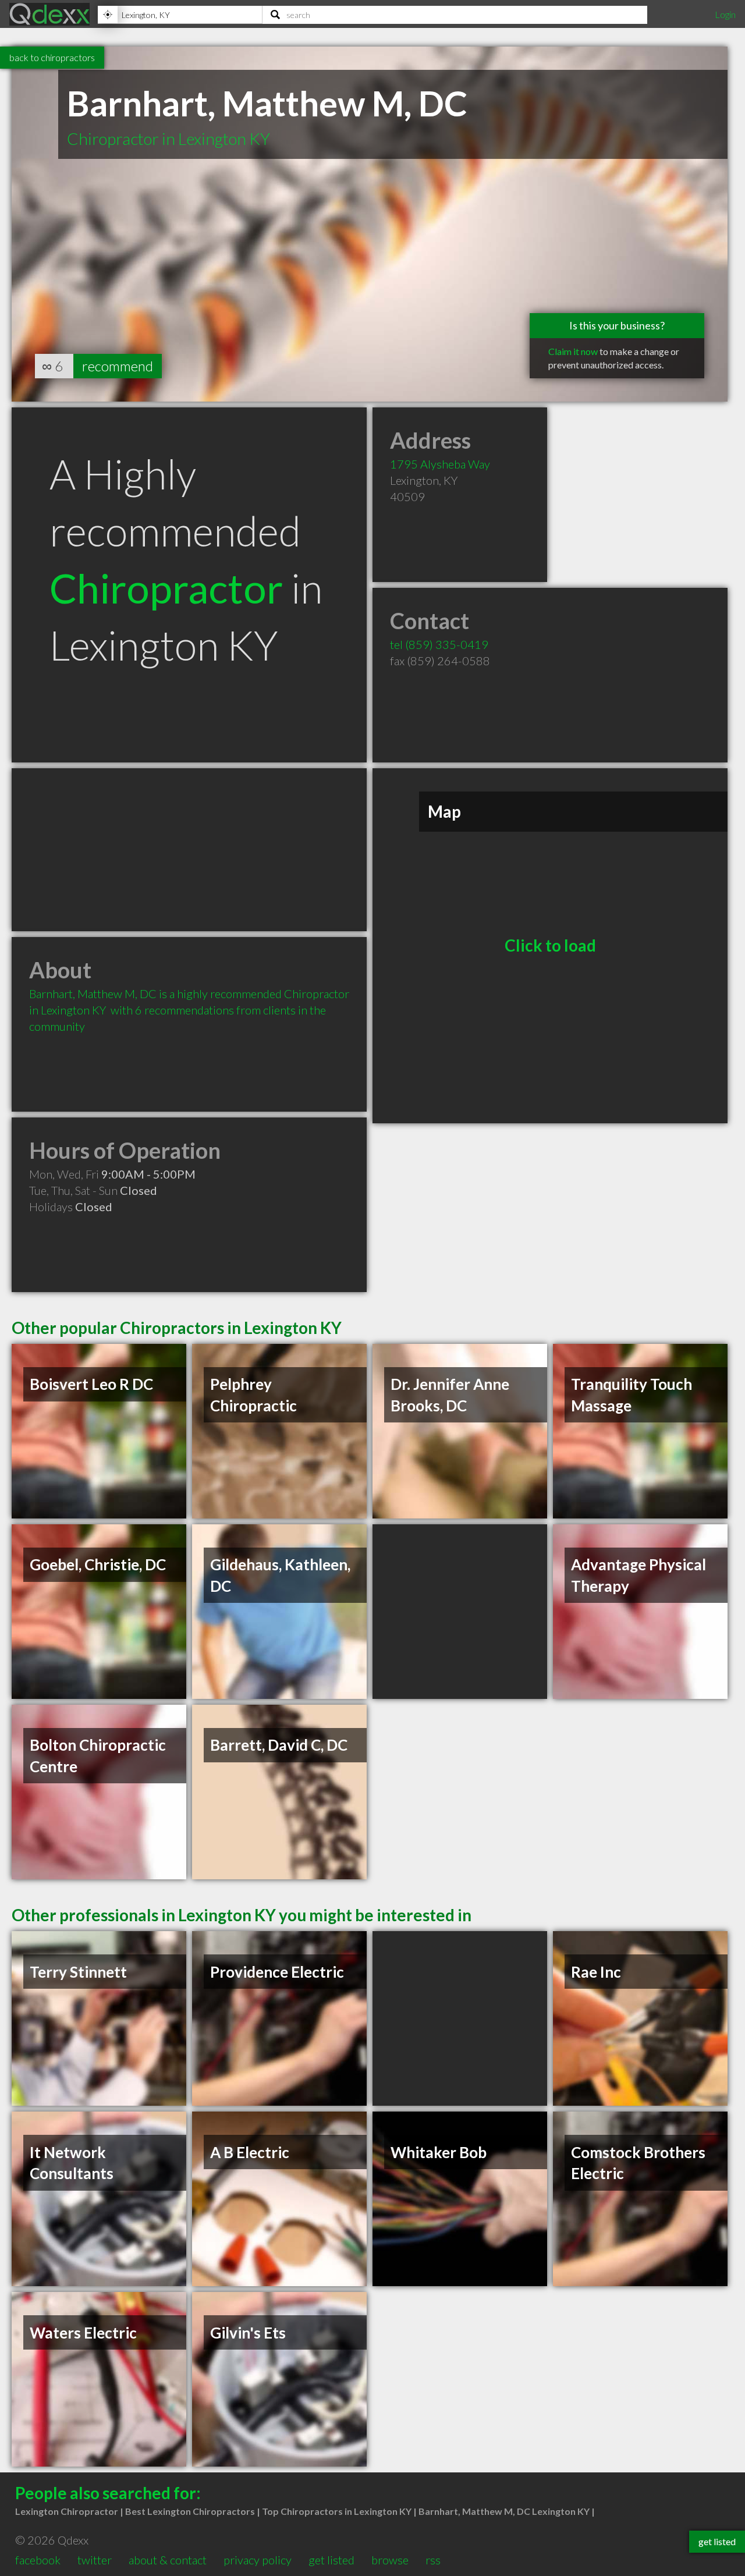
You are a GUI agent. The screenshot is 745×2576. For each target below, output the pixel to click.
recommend (118, 366)
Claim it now (573, 351)
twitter (95, 2560)
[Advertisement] (189, 850)
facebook (38, 2560)
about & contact (168, 2560)
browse (390, 2560)
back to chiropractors (52, 57)
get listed (331, 2560)
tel (439, 644)
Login (725, 14)
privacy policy (258, 2560)
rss (433, 2560)
